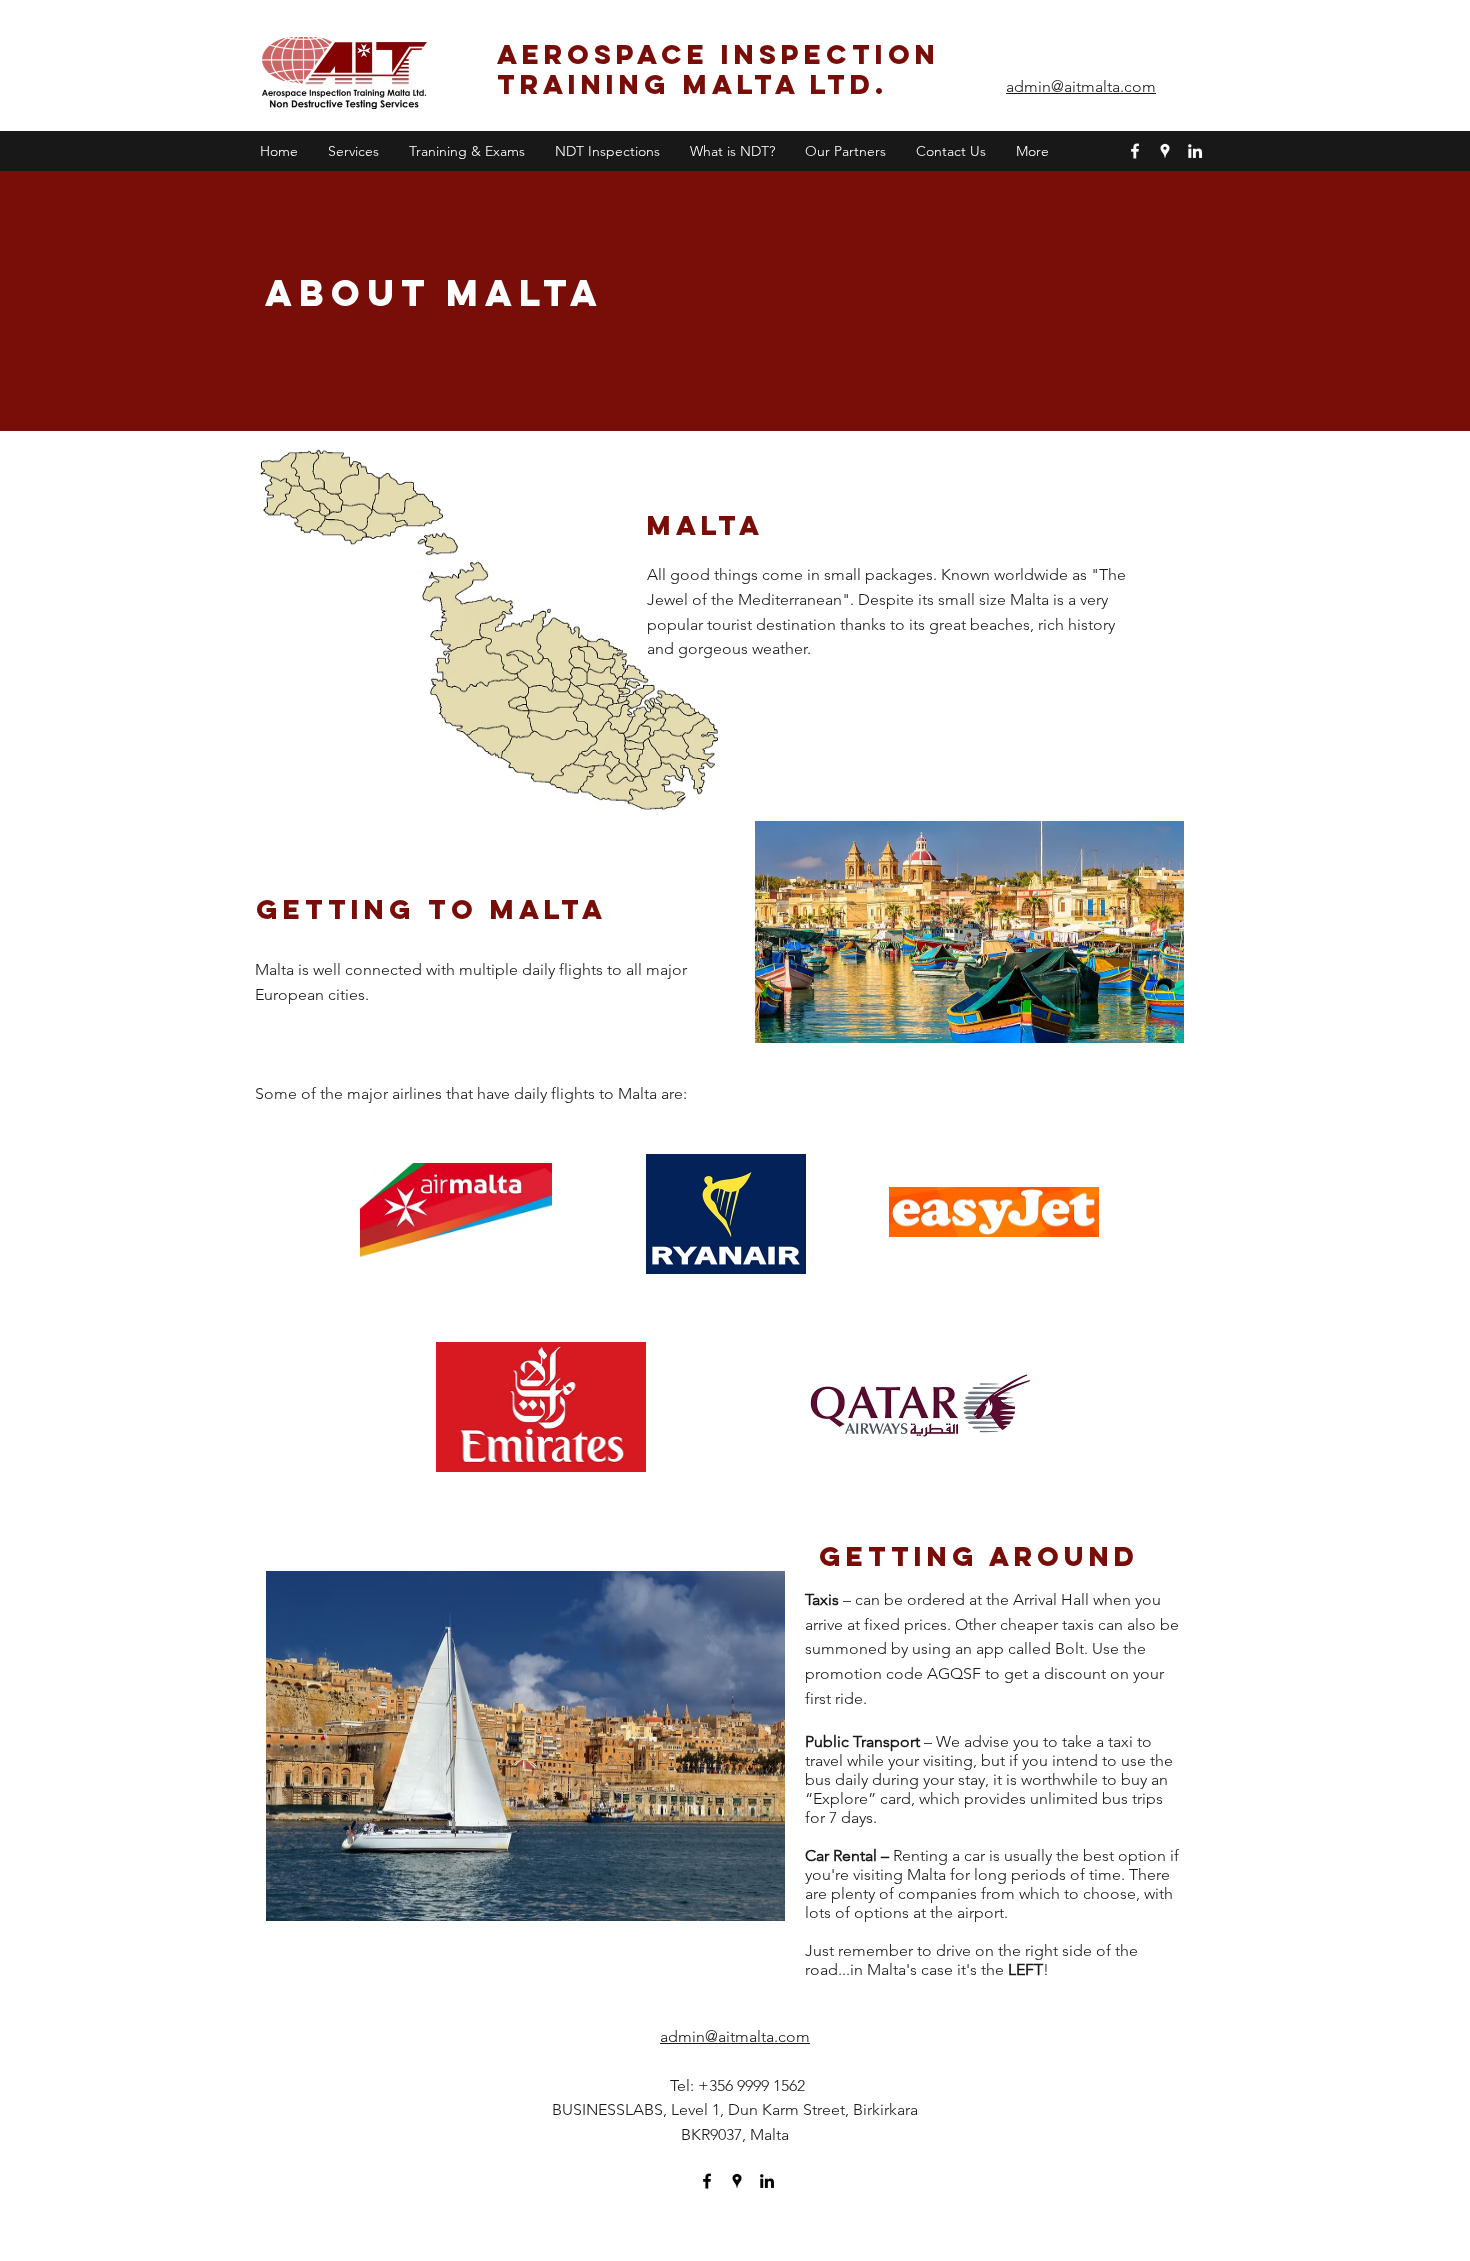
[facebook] (1135, 151)
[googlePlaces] (1165, 151)
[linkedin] (1195, 151)
